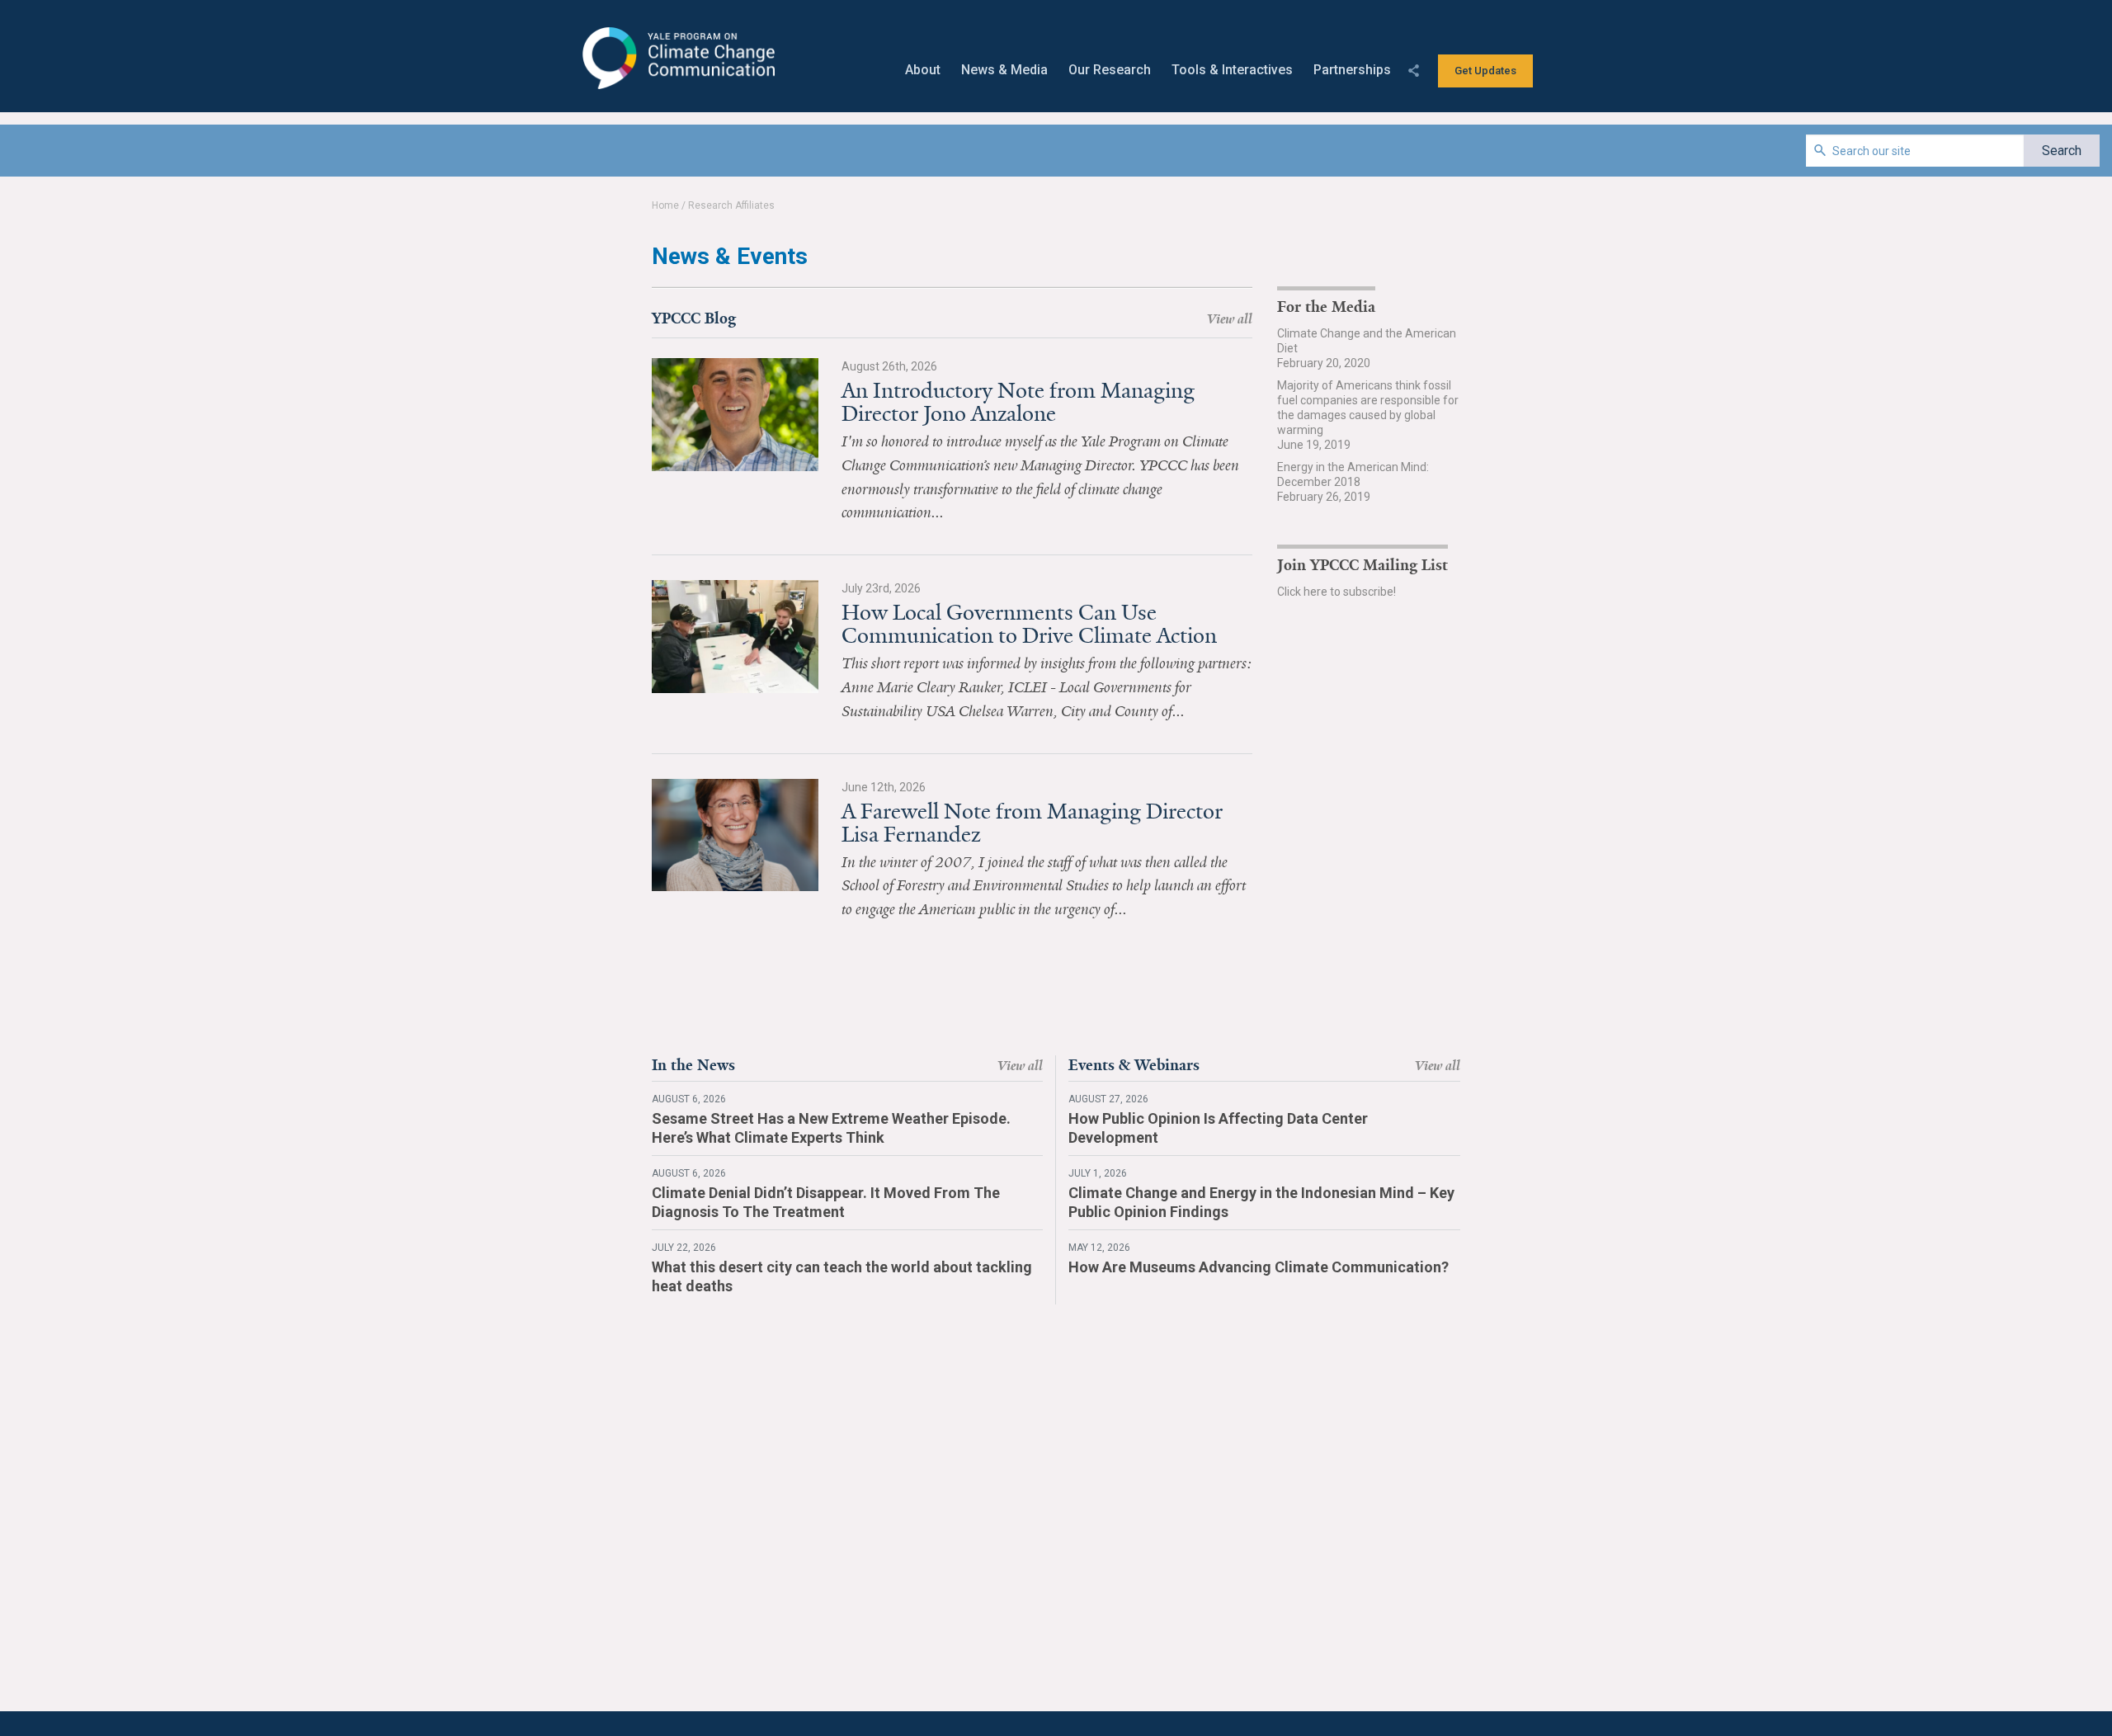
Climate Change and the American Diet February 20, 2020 (1367, 348)
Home (665, 205)
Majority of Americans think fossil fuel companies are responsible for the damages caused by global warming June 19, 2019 (1368, 415)
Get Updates (1485, 71)
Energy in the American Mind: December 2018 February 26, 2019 (1353, 482)
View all (1230, 319)
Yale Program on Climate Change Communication (677, 59)
